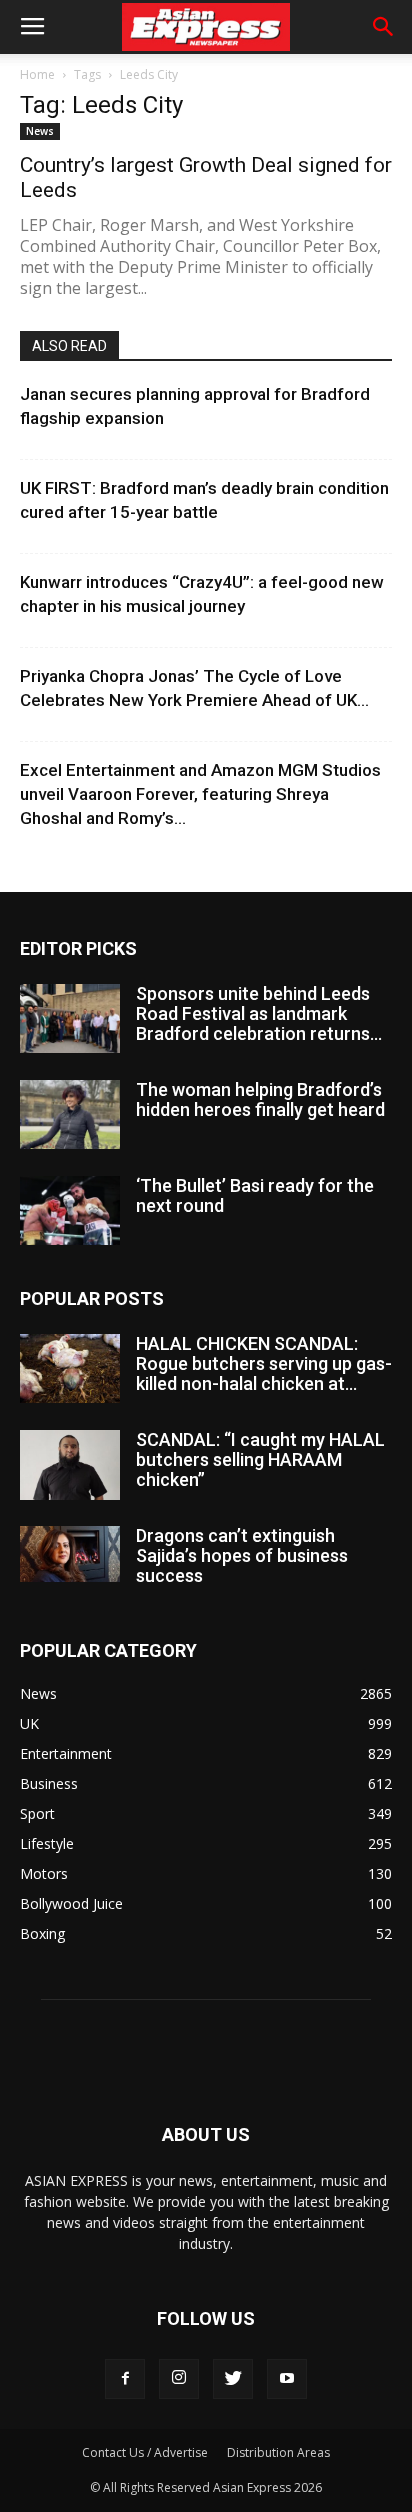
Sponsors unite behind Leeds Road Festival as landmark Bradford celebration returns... (259, 1013)
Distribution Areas (278, 2452)
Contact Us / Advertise (145, 2452)
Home (37, 74)
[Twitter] (233, 2379)
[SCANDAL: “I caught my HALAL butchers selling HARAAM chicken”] (70, 1465)
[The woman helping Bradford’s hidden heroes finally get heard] (70, 1114)
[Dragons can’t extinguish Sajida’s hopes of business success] (70, 1554)
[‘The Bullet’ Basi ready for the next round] (70, 1210)
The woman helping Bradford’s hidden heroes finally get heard (260, 1099)
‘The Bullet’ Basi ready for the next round (255, 1195)
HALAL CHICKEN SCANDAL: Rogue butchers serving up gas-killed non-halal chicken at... (264, 1363)
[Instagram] (179, 2379)
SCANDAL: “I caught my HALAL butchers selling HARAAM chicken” (260, 1459)
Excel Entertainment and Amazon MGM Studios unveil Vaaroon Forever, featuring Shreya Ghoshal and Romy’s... (200, 794)
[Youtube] (287, 2379)
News (40, 131)
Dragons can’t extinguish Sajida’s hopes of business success (242, 1555)
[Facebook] (125, 2379)
